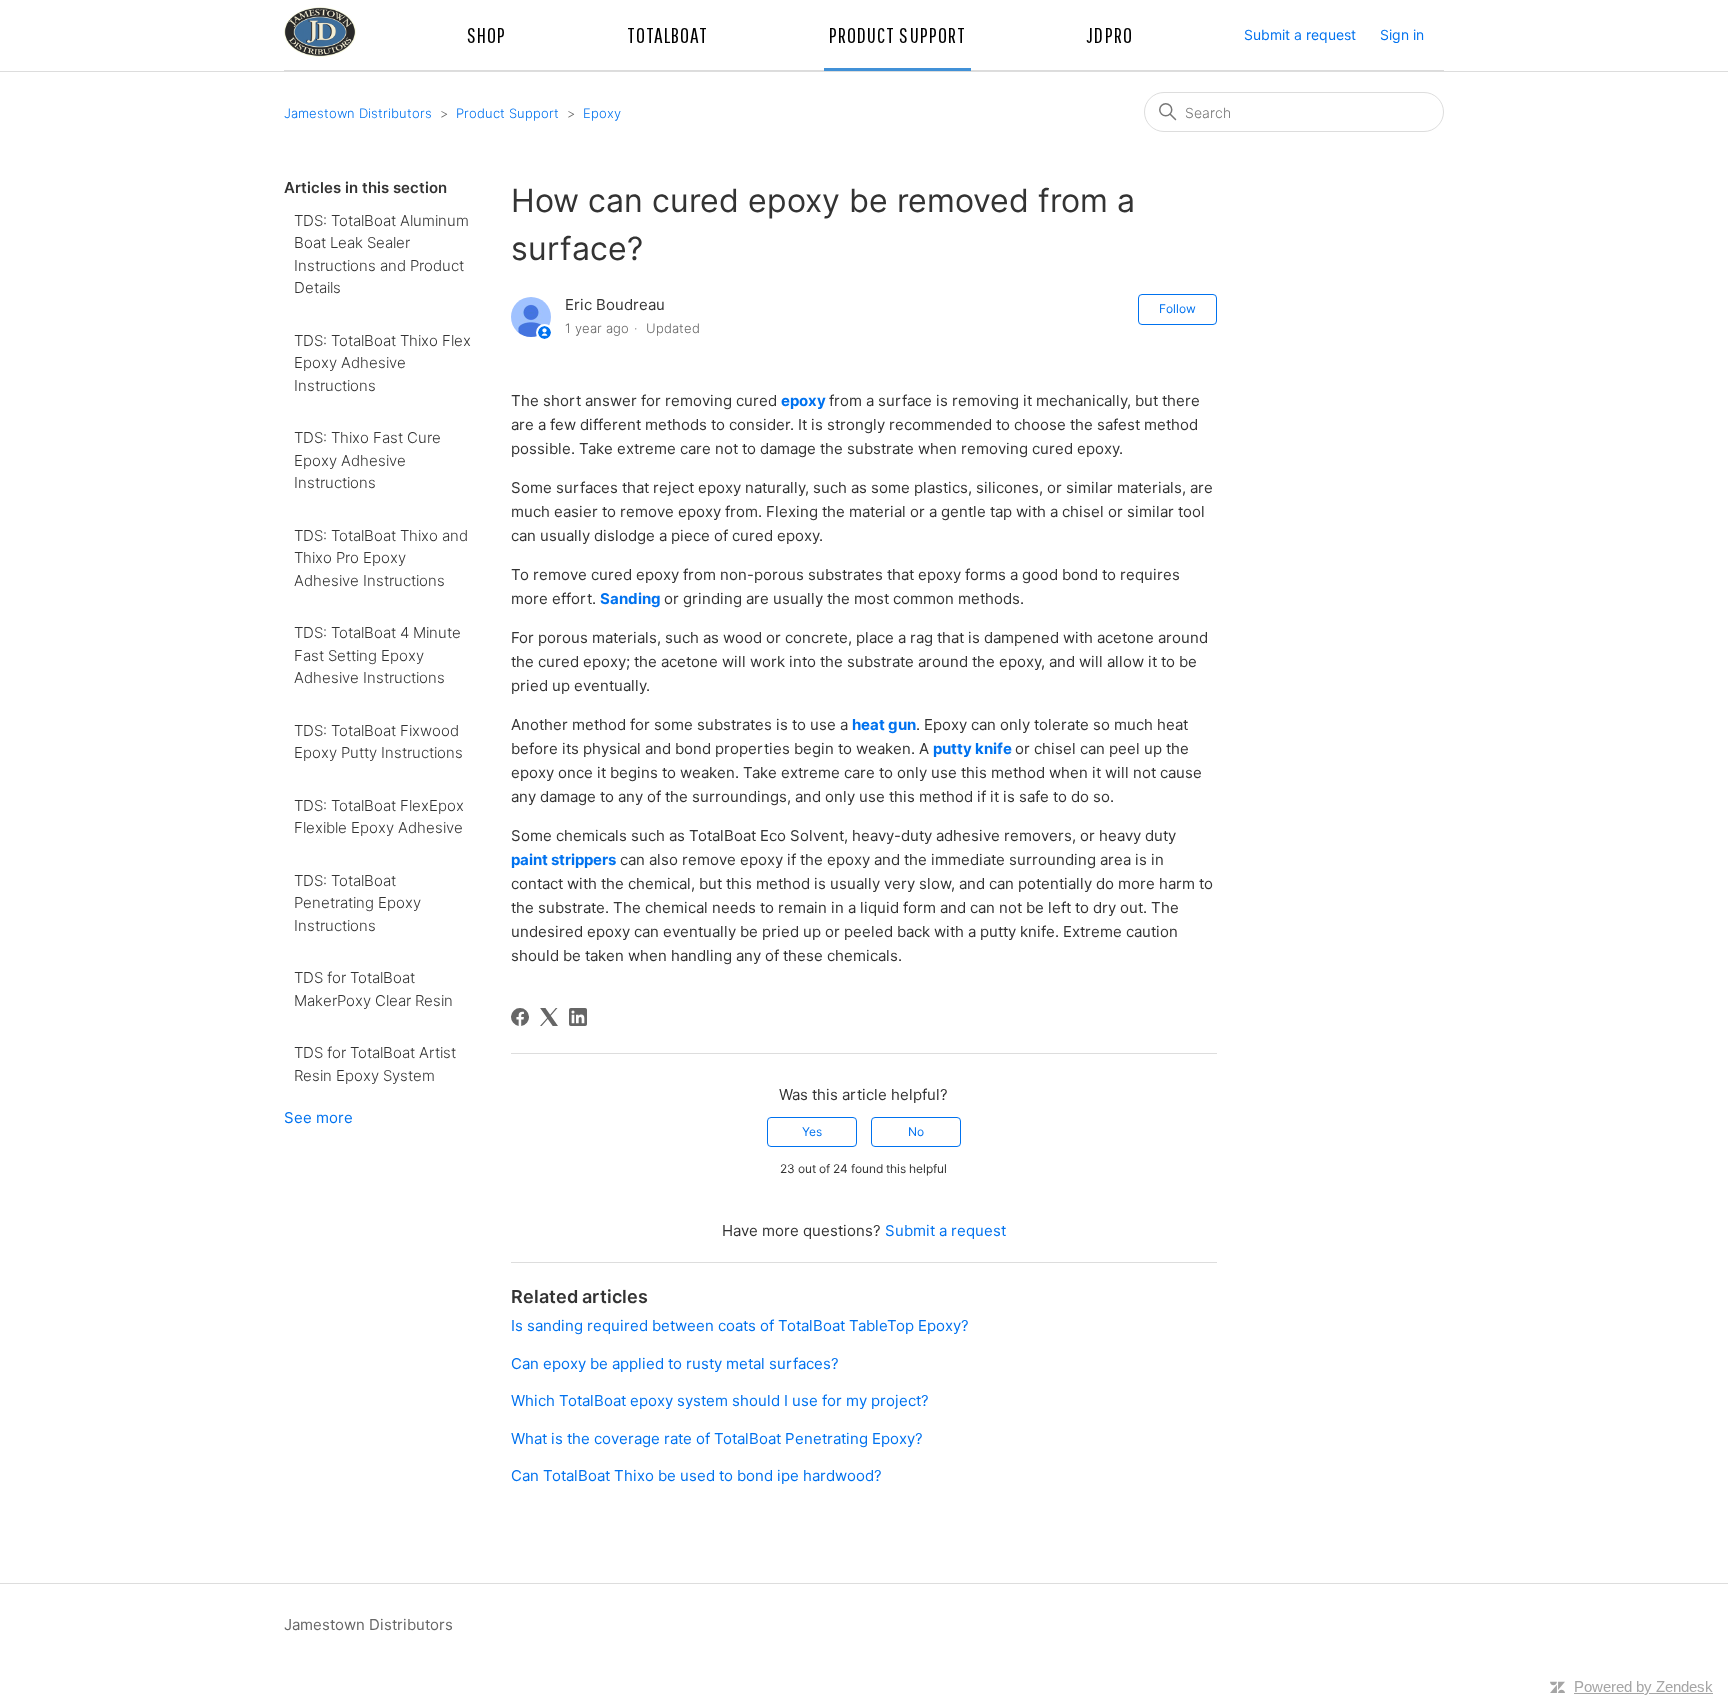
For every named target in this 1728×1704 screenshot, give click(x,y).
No (916, 1131)
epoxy (803, 400)
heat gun (884, 724)
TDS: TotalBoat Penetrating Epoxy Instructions (357, 903)
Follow (1177, 308)
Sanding (630, 598)
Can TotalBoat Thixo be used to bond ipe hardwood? (696, 1475)
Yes (812, 1131)
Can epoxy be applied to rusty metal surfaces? (675, 1363)
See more (318, 1117)
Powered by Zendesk (1643, 1686)
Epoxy (602, 113)
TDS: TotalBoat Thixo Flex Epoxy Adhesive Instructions (382, 363)
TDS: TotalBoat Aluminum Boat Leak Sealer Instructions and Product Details (381, 254)
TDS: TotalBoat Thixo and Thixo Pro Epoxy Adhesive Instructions (381, 558)
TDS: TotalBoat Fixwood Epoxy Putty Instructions (378, 742)
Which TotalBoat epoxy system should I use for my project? (720, 1400)
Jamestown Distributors (358, 113)
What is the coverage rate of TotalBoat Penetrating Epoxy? (717, 1438)
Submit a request (1300, 34)
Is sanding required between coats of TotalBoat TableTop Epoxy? (740, 1325)
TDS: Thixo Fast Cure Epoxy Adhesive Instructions (367, 460)
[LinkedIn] (578, 1017)
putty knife (972, 748)
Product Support (507, 113)
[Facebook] (520, 1017)
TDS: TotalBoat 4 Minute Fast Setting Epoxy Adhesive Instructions (377, 655)
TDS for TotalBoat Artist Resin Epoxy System (375, 1064)
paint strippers (563, 859)
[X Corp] (549, 1017)
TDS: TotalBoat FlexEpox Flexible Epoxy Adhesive (379, 817)
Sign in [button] (1402, 34)
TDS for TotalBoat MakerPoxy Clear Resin (373, 989)
